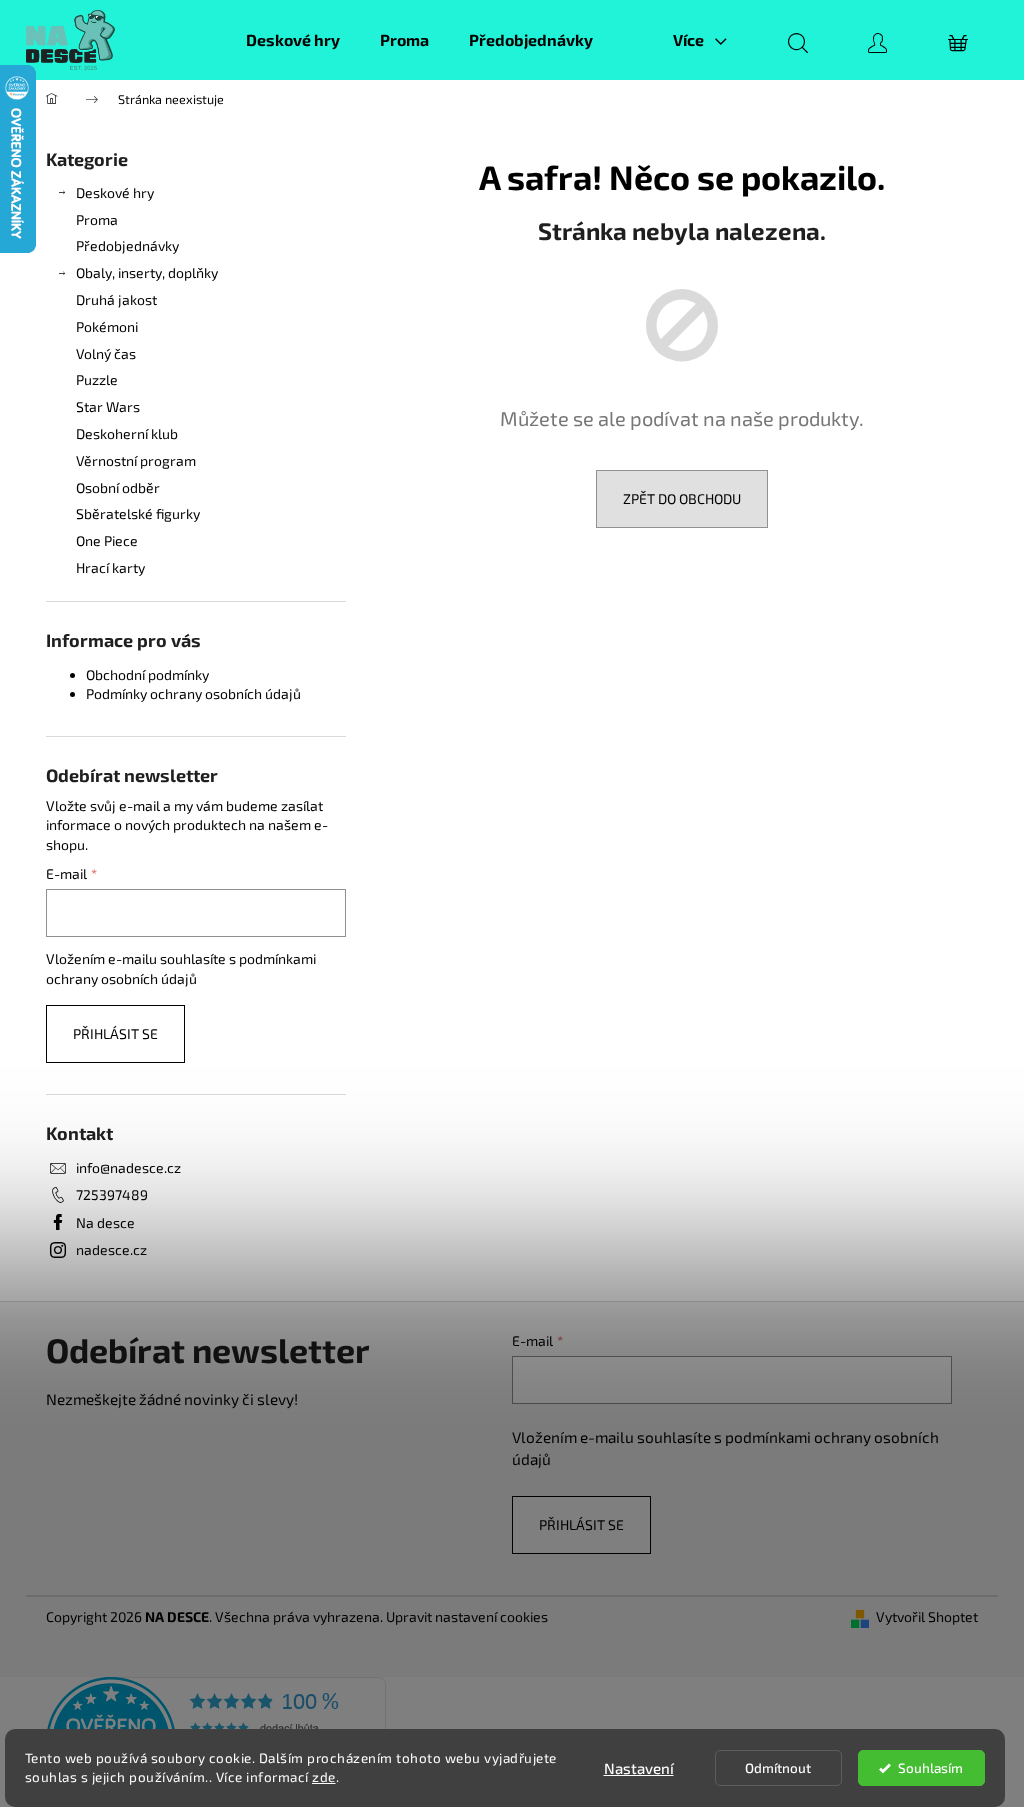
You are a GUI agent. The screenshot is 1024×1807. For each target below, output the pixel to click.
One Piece (107, 540)
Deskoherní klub (127, 433)
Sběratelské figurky (138, 513)
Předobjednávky (127, 245)
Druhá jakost (116, 299)
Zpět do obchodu (682, 498)
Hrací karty (110, 567)
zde (324, 1777)
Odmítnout (778, 1768)
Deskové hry (115, 192)
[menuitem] (293, 40)
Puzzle (97, 379)
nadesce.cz (111, 1249)
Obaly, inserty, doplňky (147, 272)
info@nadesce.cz (128, 1167)
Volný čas (106, 353)
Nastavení (639, 1768)
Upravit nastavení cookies (467, 1616)
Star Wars (108, 406)
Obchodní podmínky (147, 674)
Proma (97, 219)
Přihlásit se (115, 1033)
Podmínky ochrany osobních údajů (193, 693)
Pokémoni (107, 326)
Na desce (105, 1222)
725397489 (112, 1194)
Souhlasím (930, 1768)
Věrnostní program (136, 460)
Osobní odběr (118, 487)
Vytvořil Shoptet (927, 1616)
